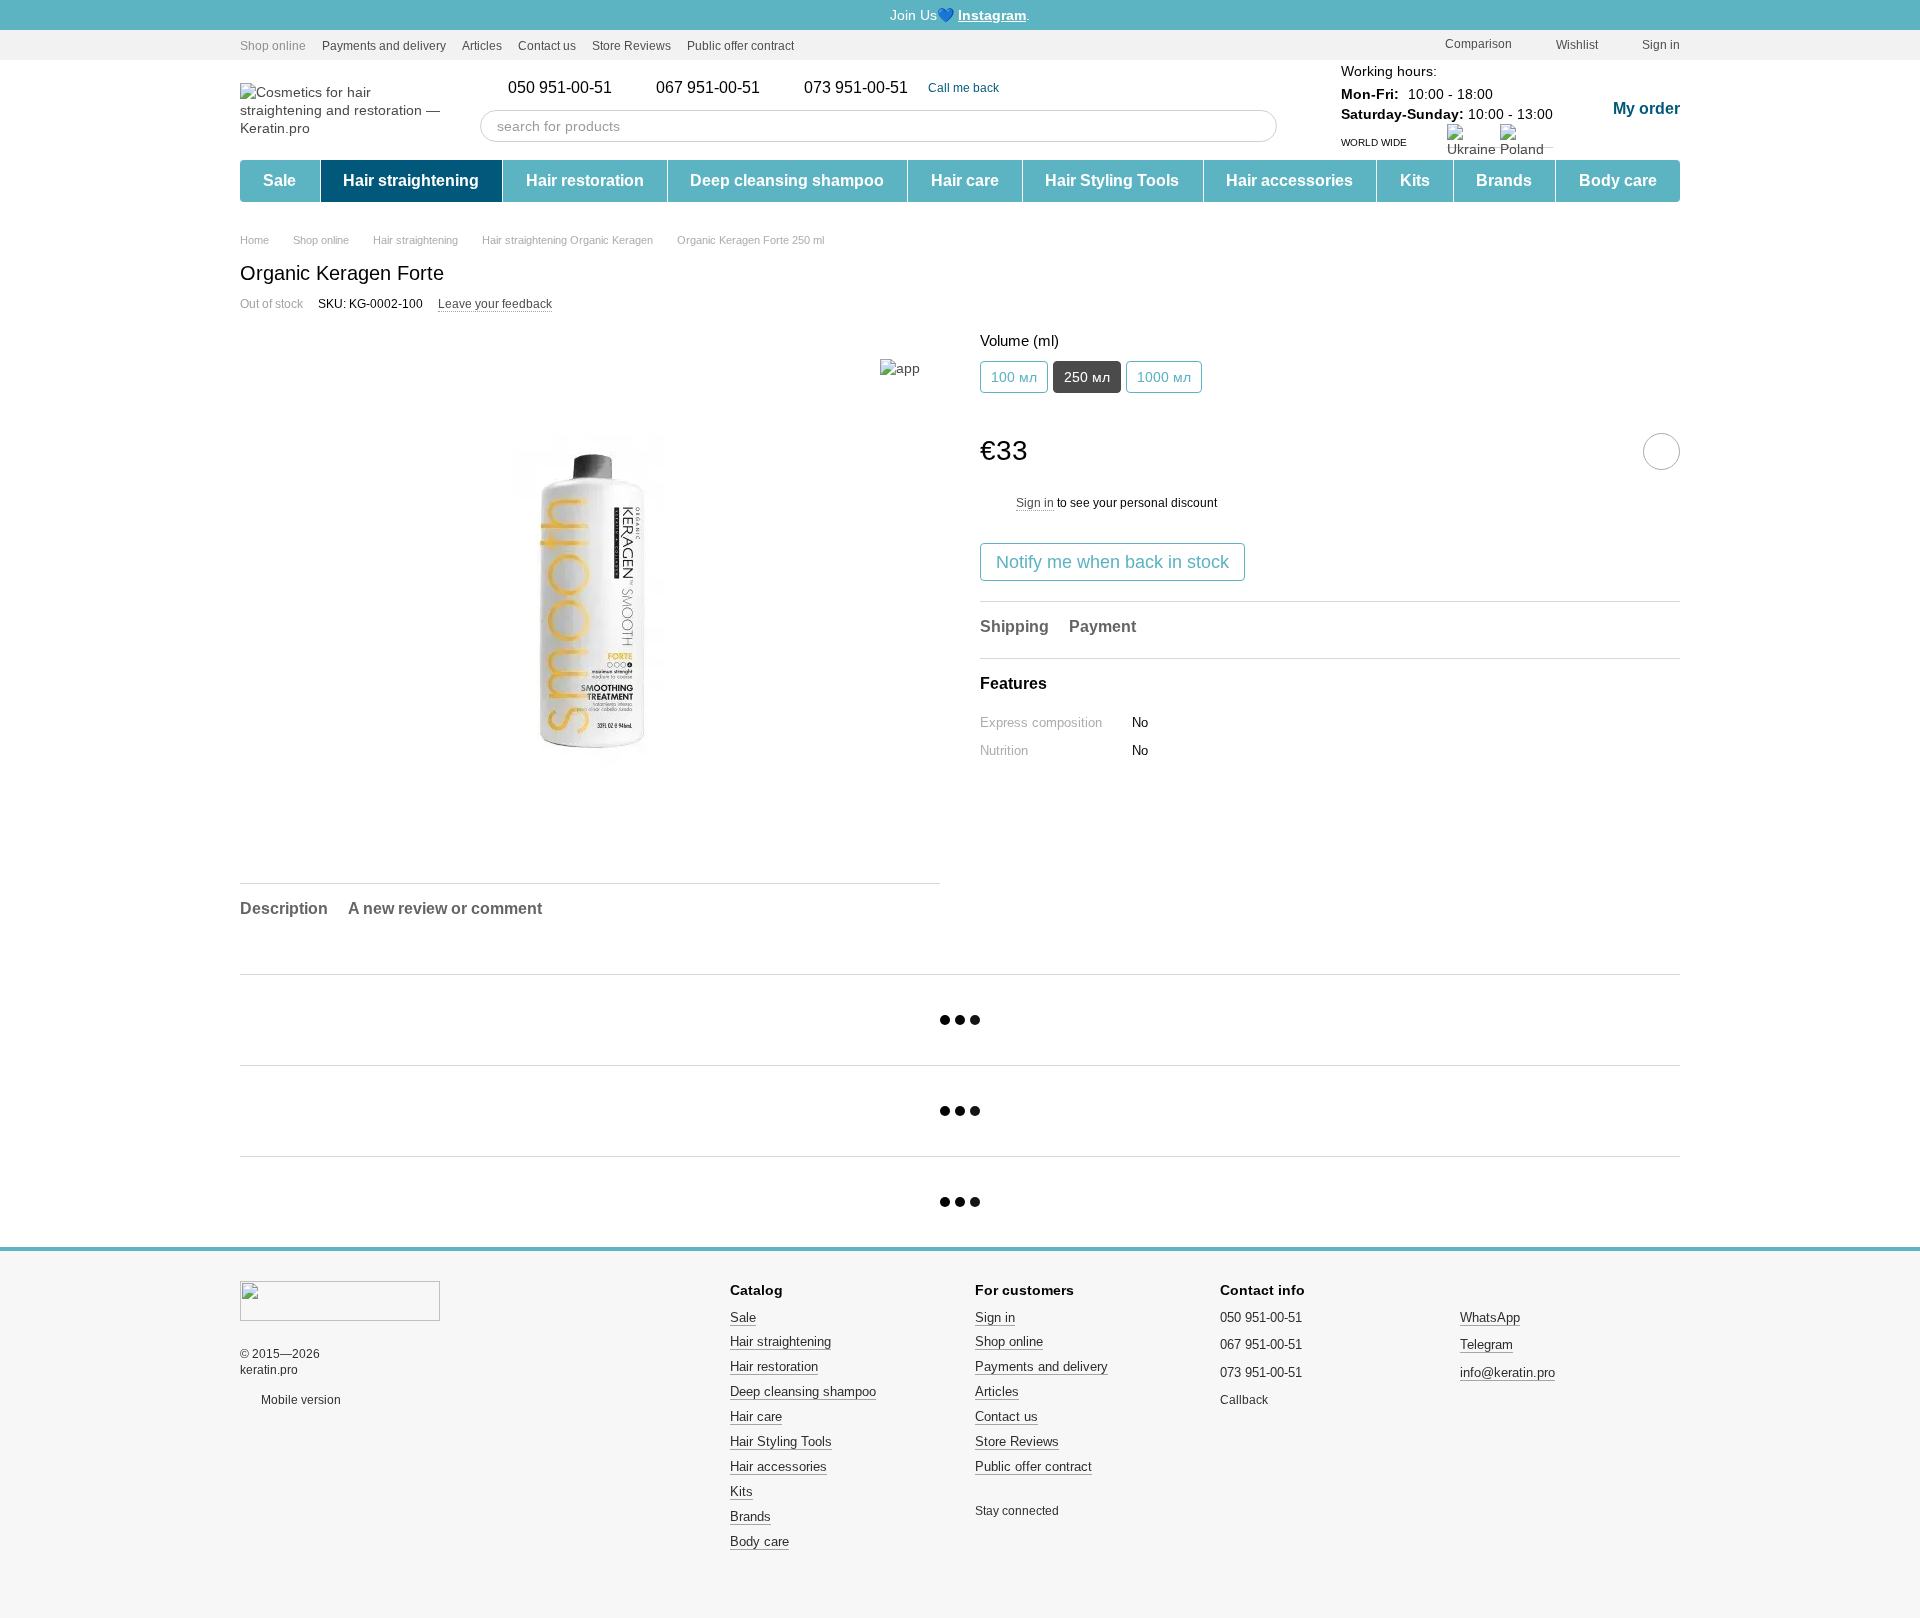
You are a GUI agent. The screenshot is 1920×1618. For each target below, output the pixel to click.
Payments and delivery (384, 46)
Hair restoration (585, 180)
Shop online (273, 46)
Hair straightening (411, 180)
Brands (1504, 180)
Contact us (547, 46)
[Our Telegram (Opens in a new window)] (846, 45)
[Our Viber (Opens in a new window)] (870, 45)
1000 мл (1164, 376)
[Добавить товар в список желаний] (1661, 450)
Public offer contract (740, 46)
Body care (1618, 180)
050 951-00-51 (560, 88)
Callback (1244, 1400)
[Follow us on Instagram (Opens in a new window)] (822, 45)
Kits (1415, 180)
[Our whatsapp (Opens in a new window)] (894, 45)
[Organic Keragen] (900, 367)
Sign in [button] (1035, 502)
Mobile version (299, 1400)
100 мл (1014, 376)
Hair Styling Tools (1112, 180)
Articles (482, 46)
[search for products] (1261, 126)
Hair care (965, 180)
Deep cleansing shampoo (787, 180)
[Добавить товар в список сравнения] (1605, 450)
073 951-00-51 (856, 88)
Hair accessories (1289, 180)
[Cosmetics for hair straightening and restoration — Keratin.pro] (340, 1301)
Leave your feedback (495, 304)
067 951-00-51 (708, 88)
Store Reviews (631, 46)
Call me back (963, 88)
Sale (279, 180)
